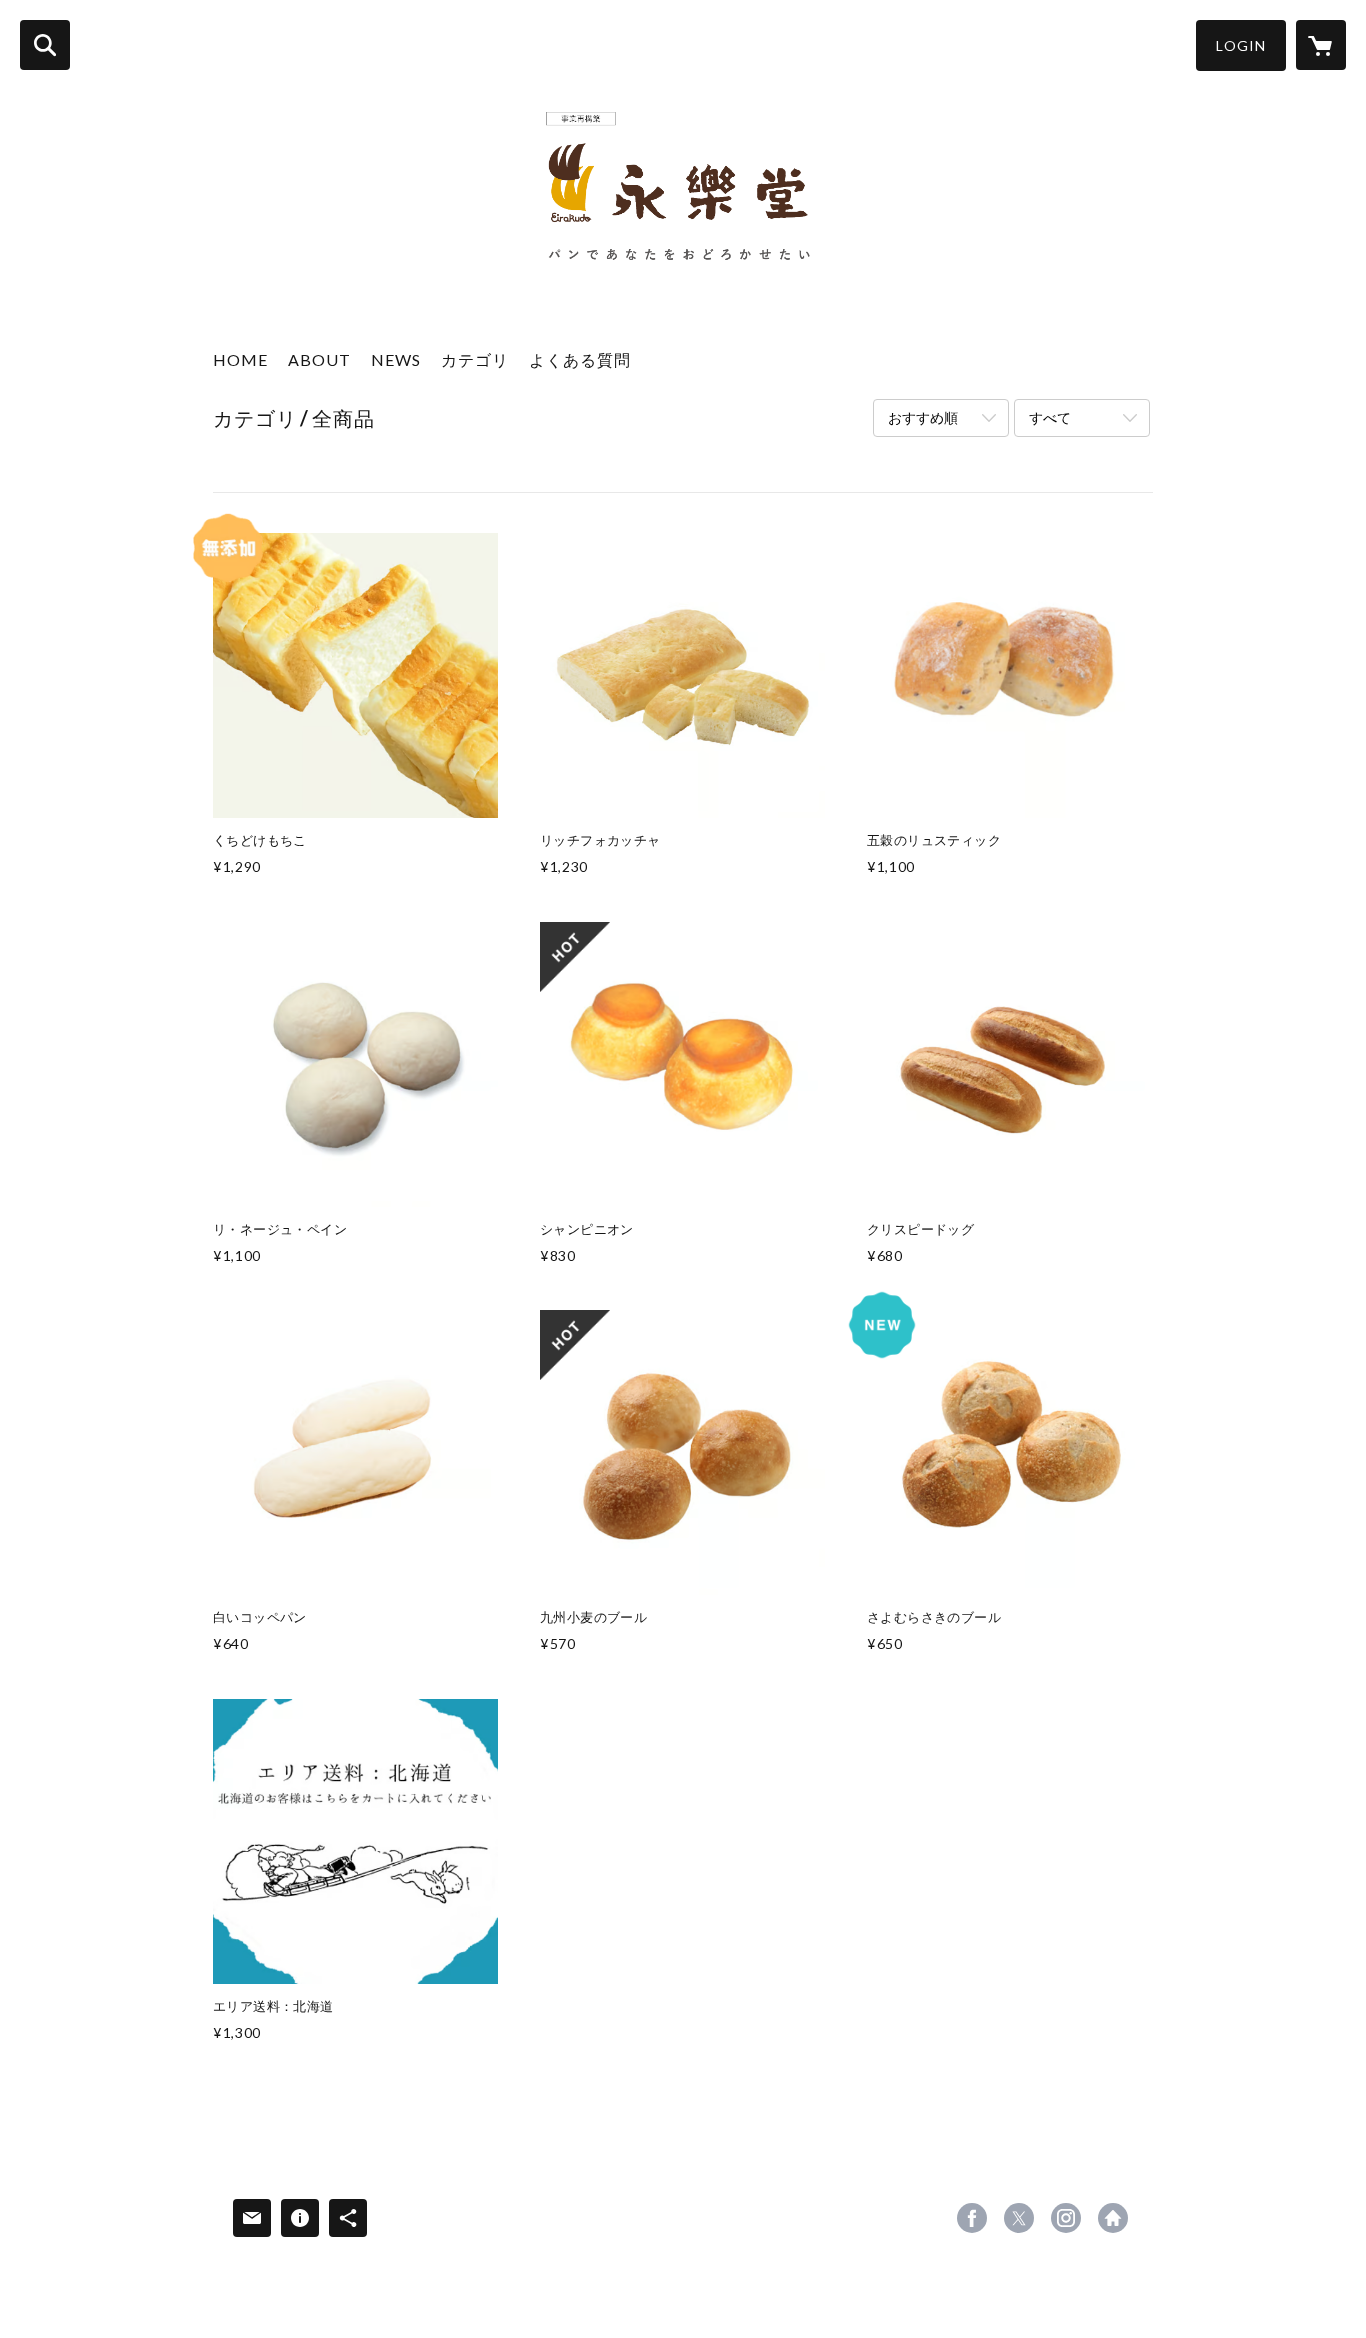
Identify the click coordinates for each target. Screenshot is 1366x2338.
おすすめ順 (923, 417)
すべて (1050, 417)
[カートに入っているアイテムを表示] (1321, 45)
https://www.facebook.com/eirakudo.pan (972, 2218)
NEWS (396, 359)
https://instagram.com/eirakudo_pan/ (1066, 2218)
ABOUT (319, 359)
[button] (1241, 45)
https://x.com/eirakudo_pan (1019, 2218)
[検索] (45, 45)
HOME (240, 359)
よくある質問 (580, 359)
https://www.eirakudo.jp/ (1113, 2218)
